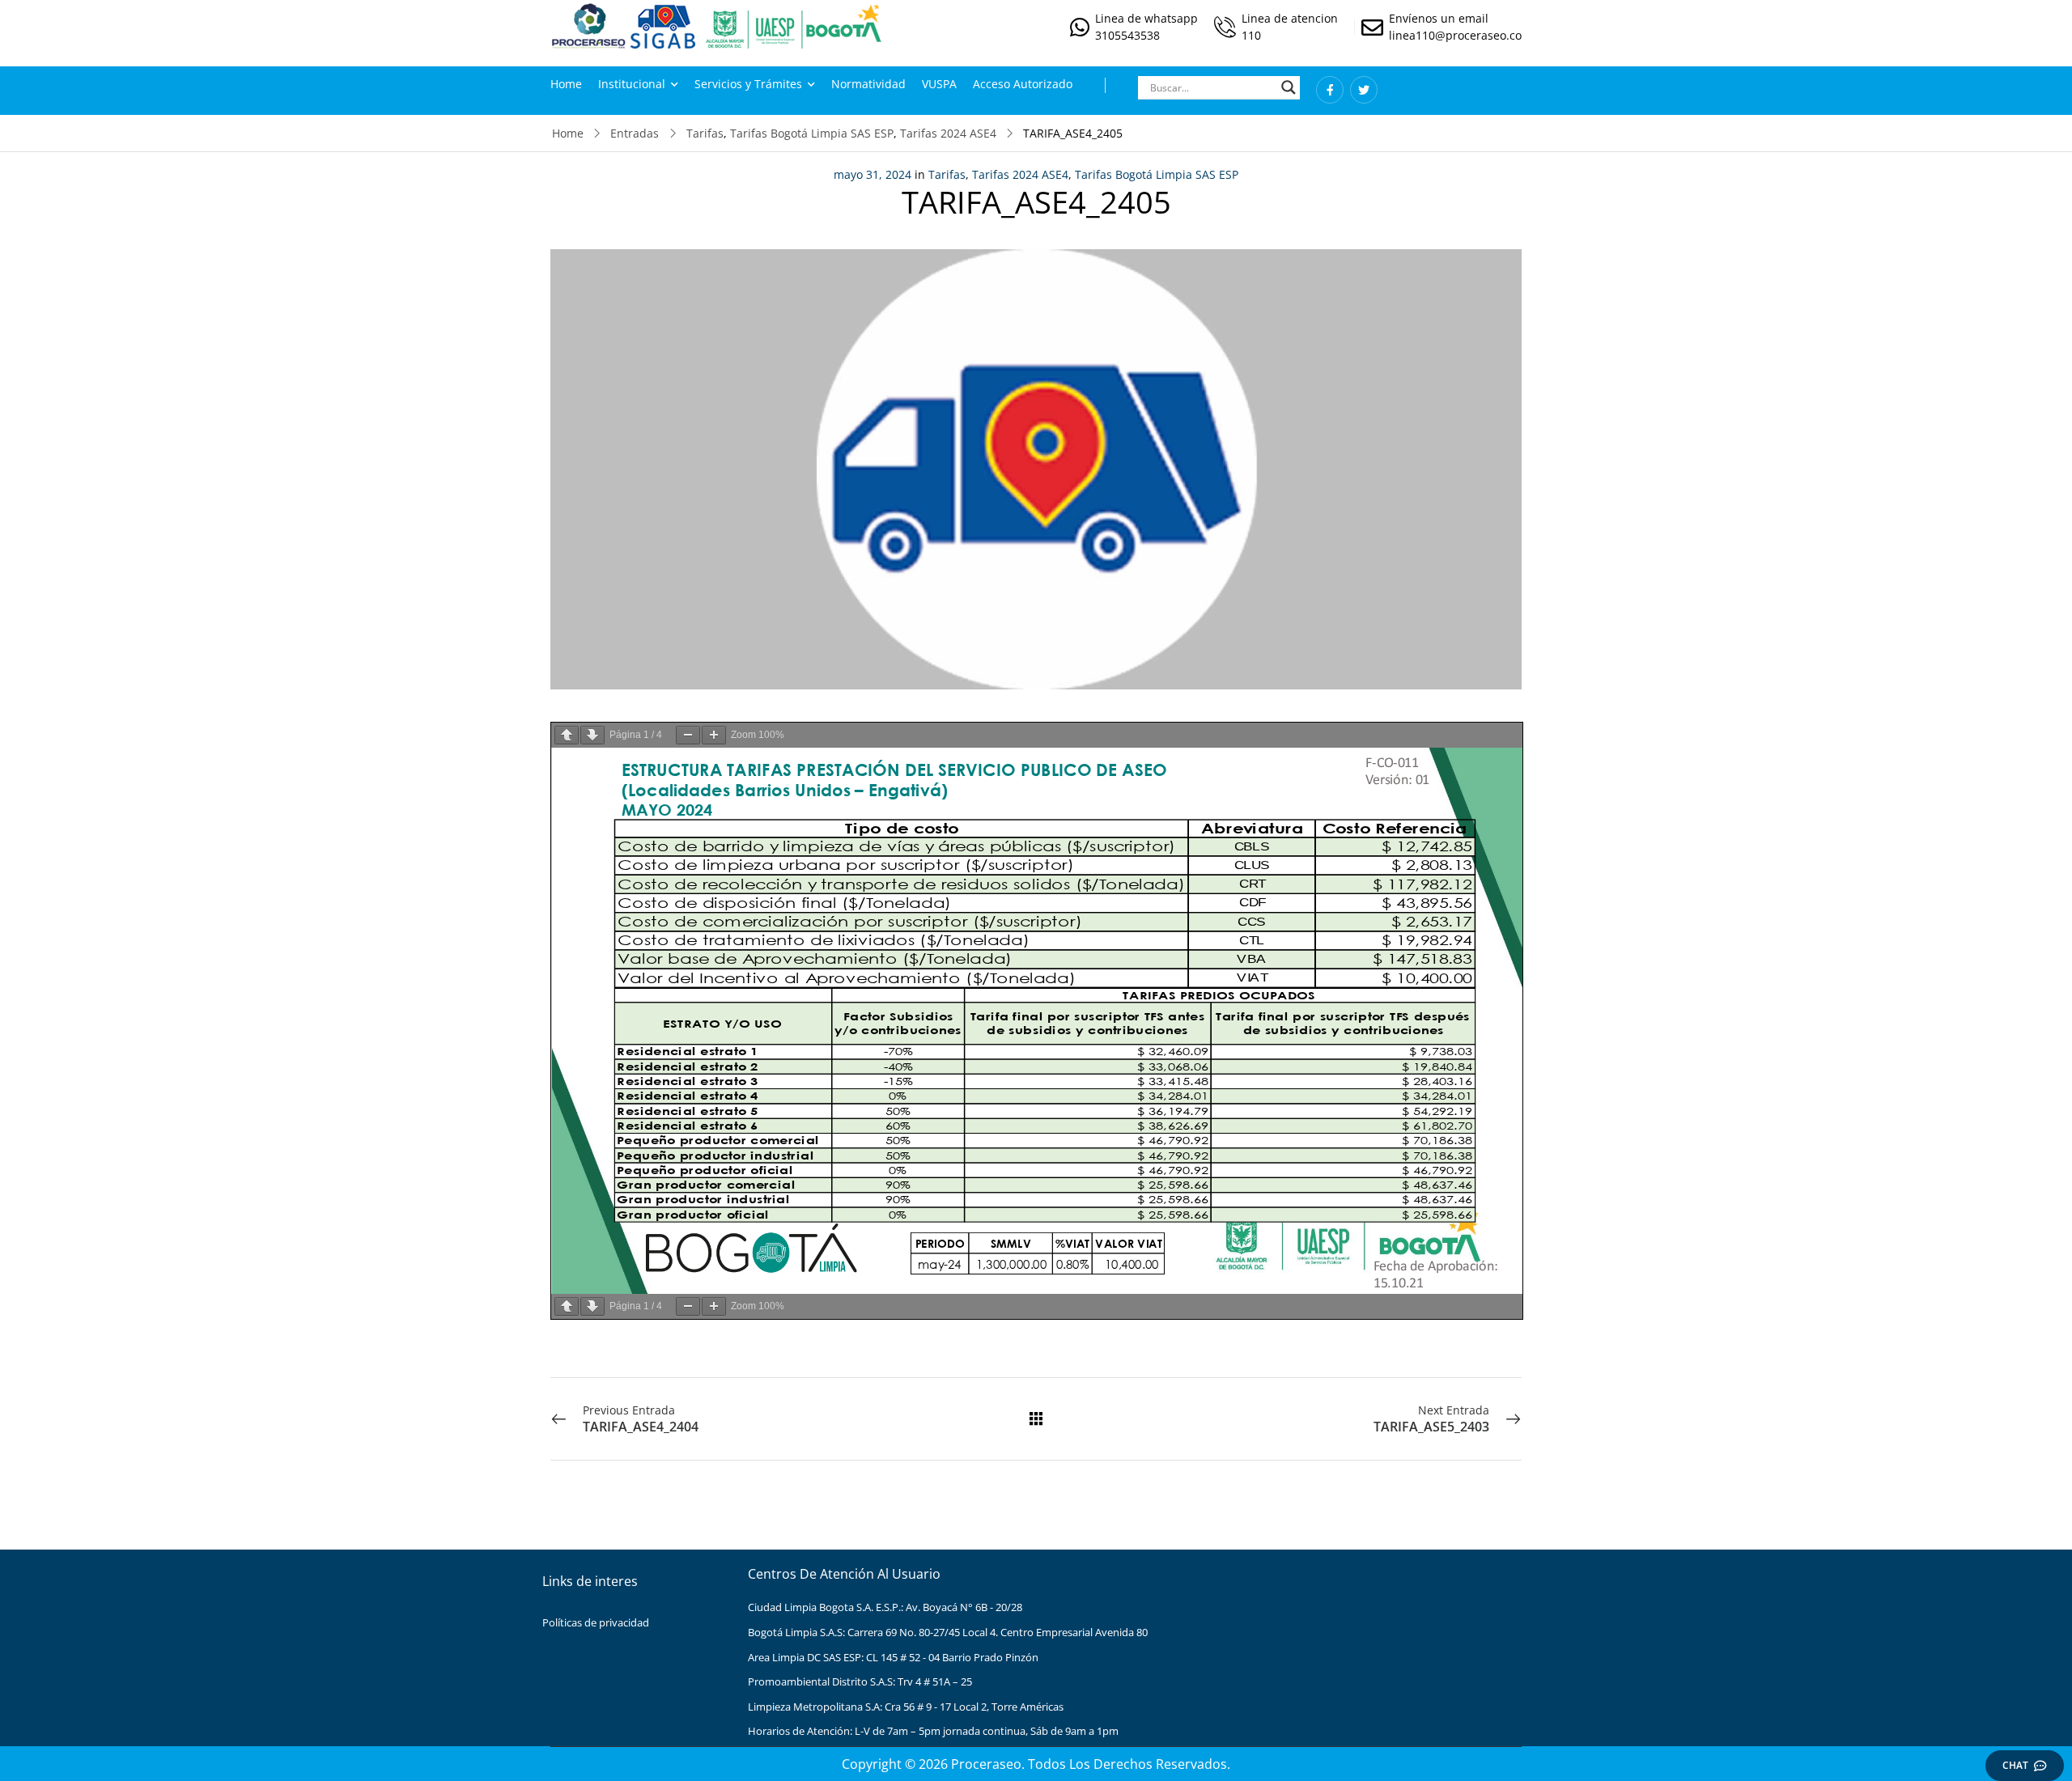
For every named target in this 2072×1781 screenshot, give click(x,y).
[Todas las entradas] (1036, 1418)
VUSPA (939, 84)
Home (566, 84)
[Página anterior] (567, 735)
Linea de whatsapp (1146, 18)
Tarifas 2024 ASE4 (948, 133)
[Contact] (1083, 27)
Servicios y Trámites (748, 84)
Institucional (632, 84)
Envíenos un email (1439, 18)
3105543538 (1127, 35)
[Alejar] (688, 735)
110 (1251, 35)
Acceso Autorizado (1023, 84)
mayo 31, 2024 (873, 174)
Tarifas (705, 133)
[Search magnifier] (1289, 87)
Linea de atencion (1290, 18)
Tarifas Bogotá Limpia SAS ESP (812, 133)
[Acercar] (714, 735)
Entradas (635, 133)
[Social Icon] (1330, 90)
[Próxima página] (592, 735)
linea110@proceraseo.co (1455, 35)
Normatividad (868, 84)
